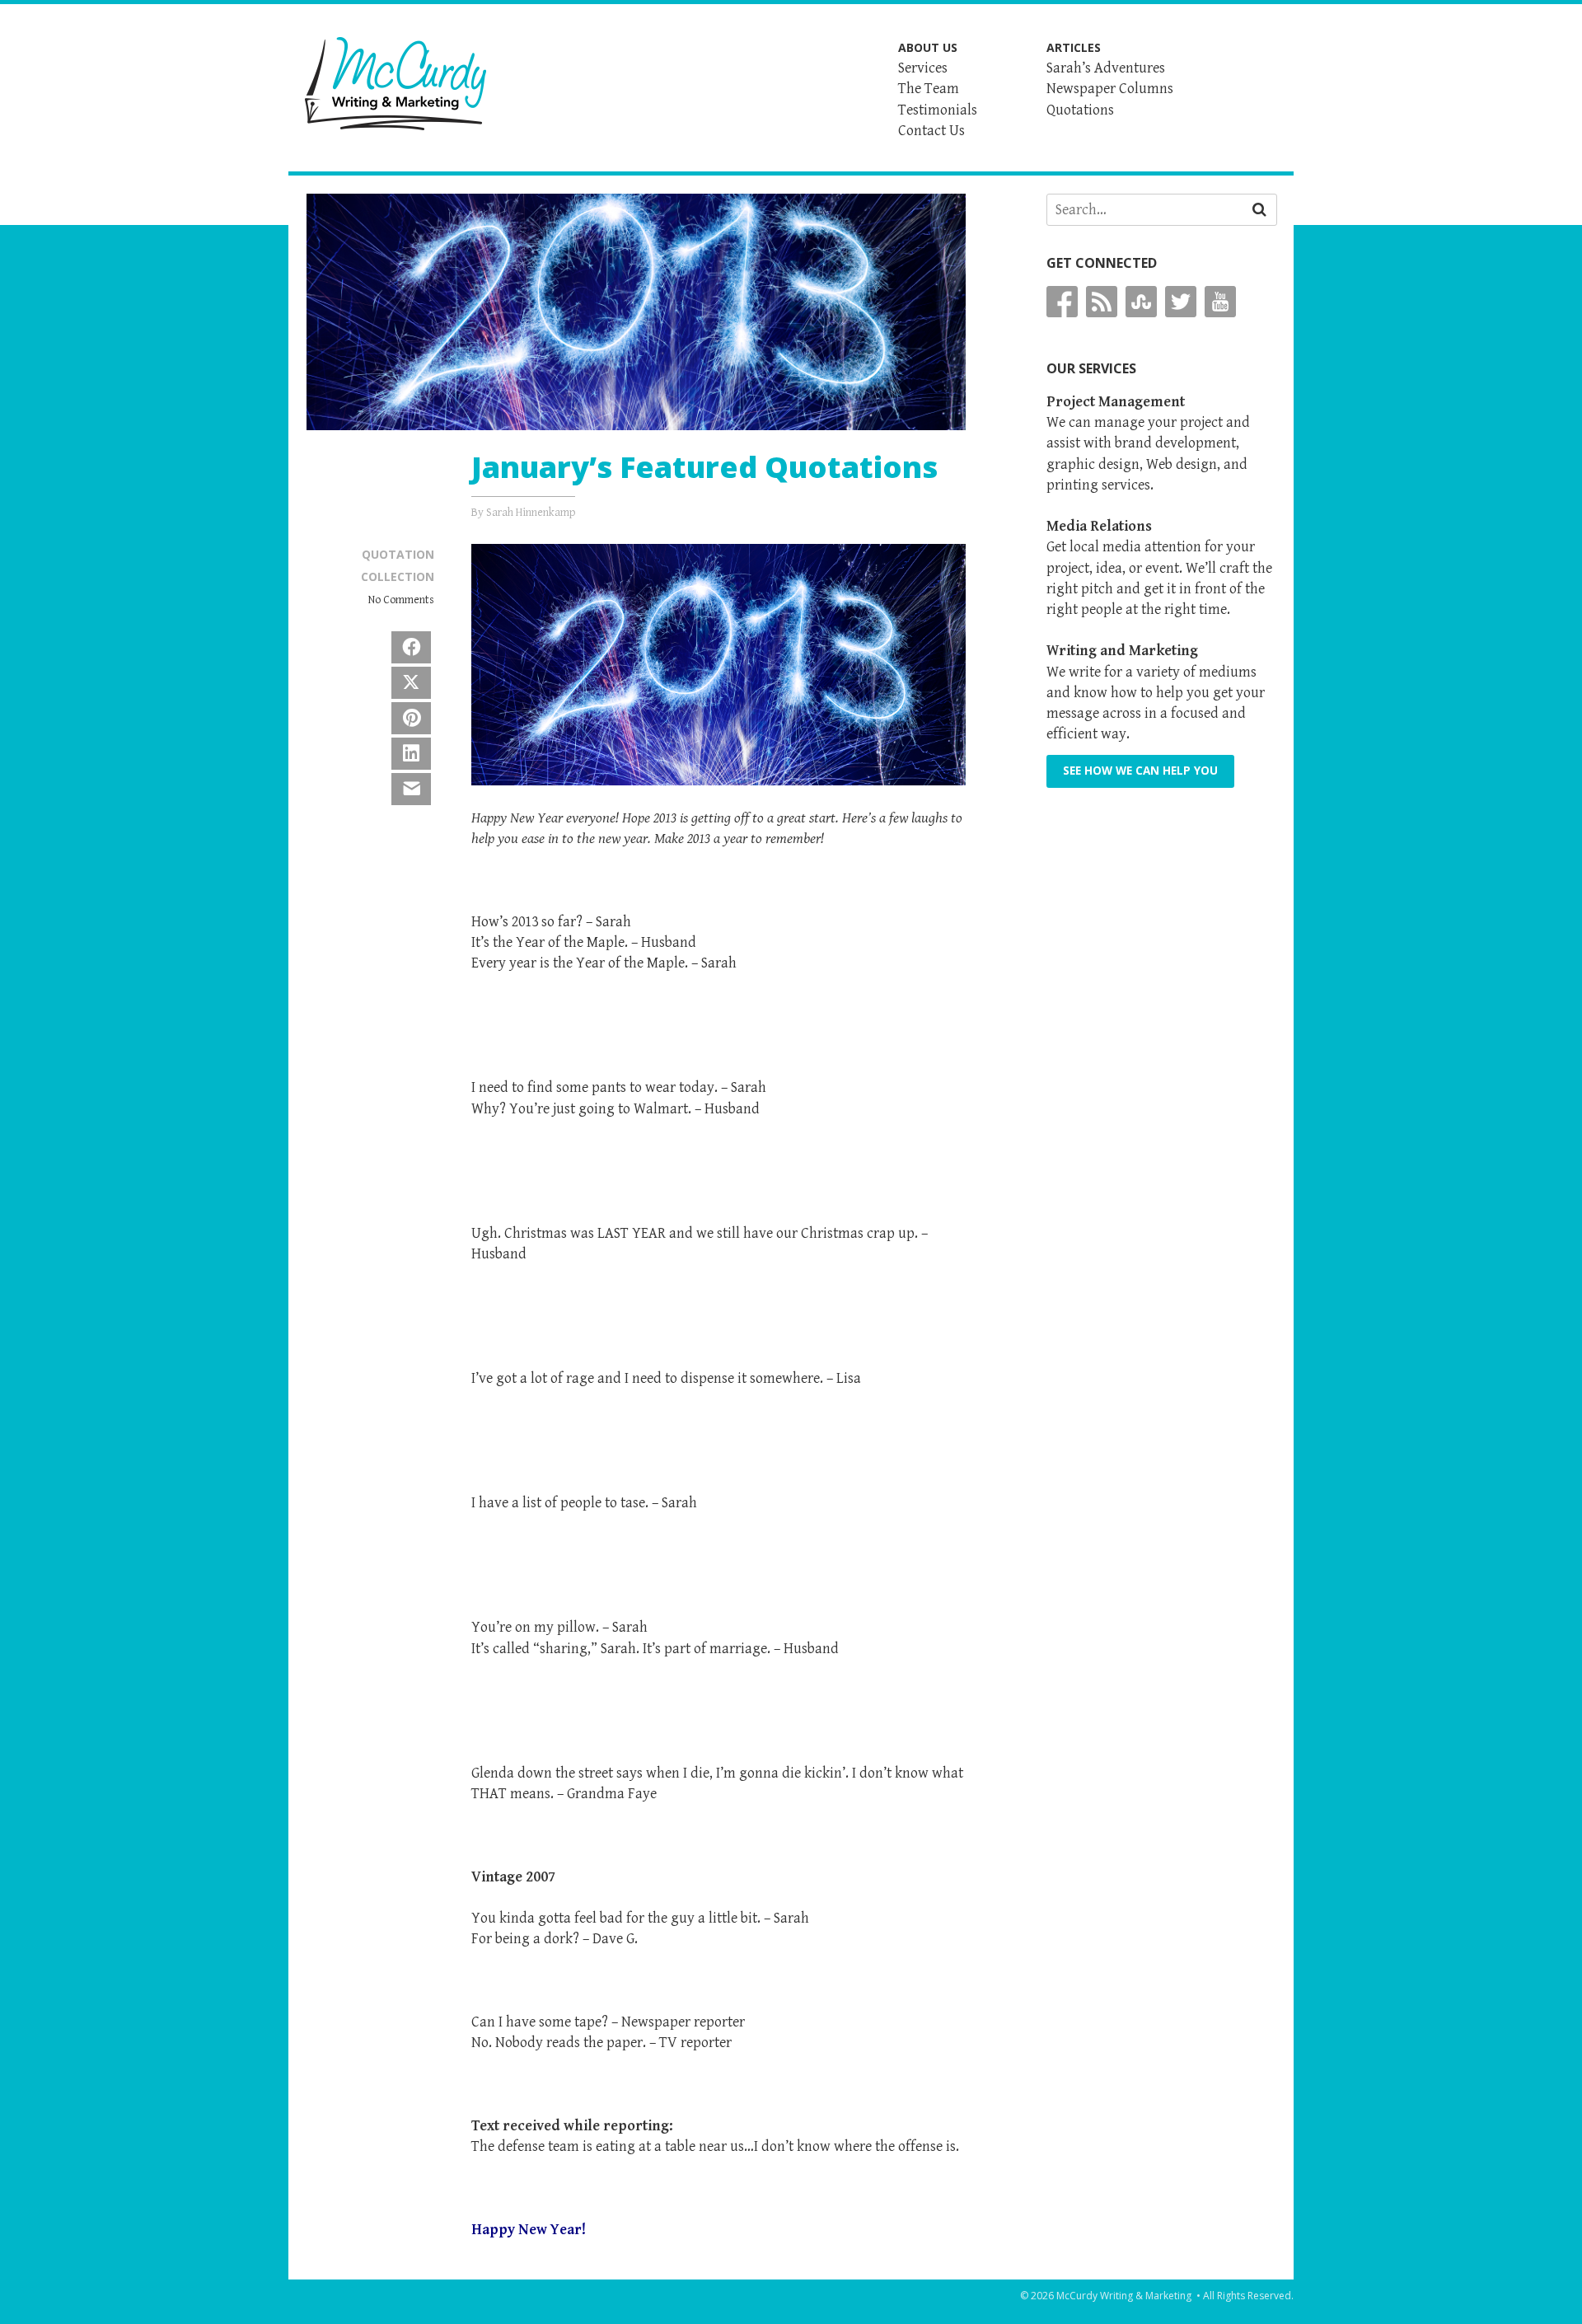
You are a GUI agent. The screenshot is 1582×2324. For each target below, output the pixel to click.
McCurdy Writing (395, 84)
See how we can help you (1140, 771)
